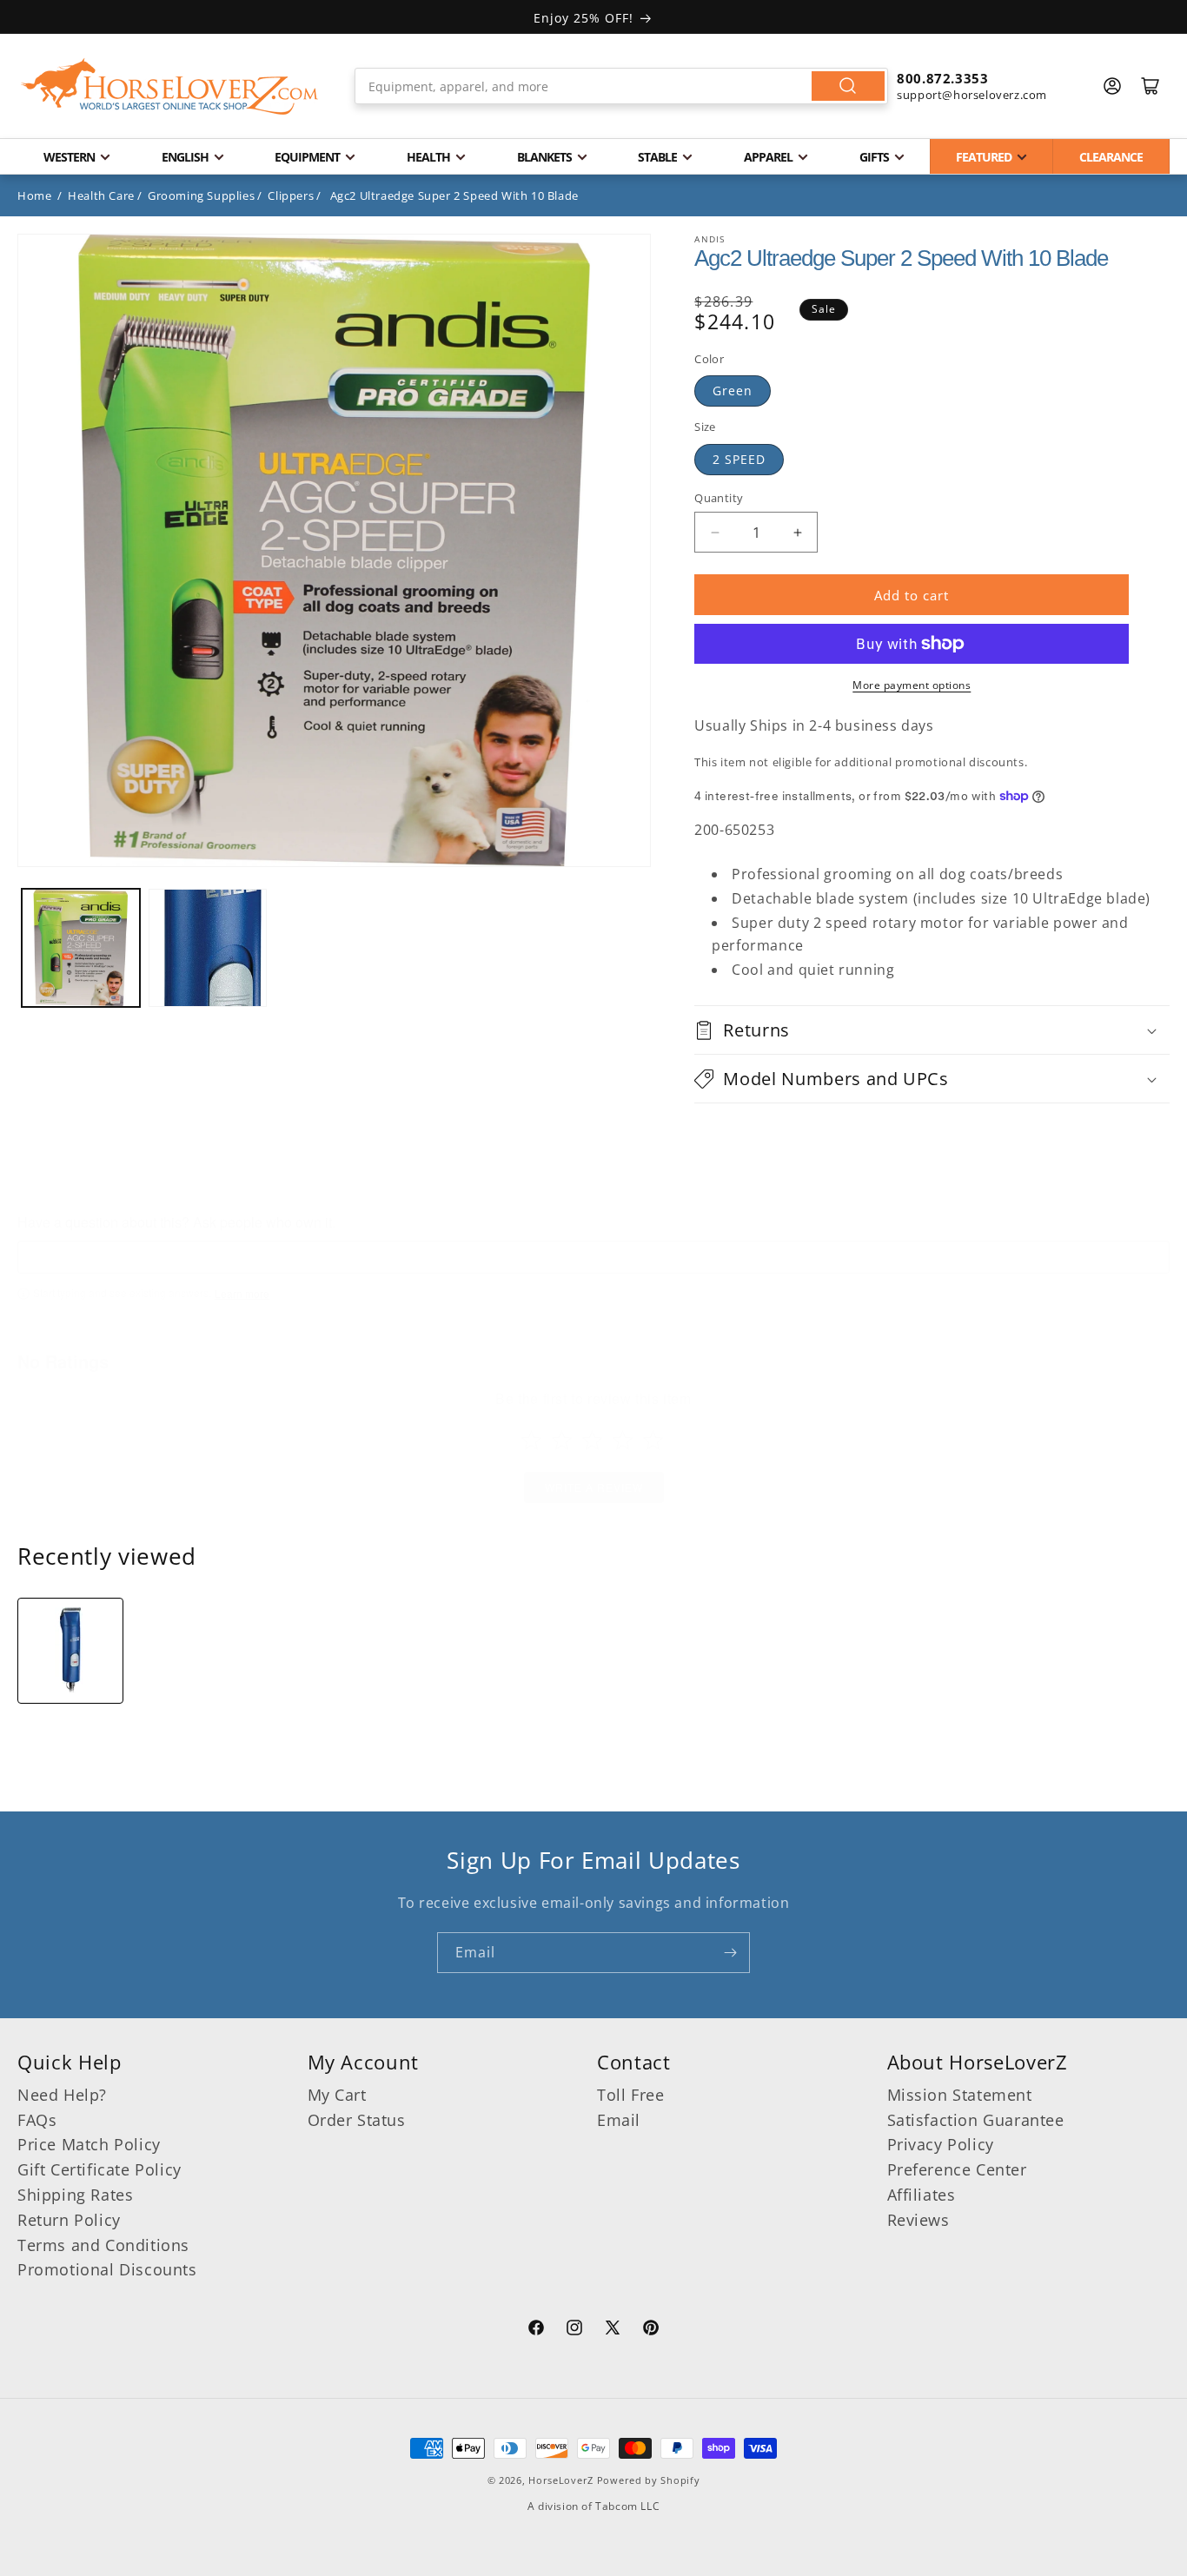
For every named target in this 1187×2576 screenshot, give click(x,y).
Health (428, 157)
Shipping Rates (75, 2195)
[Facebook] (536, 2330)
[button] (932, 1030)
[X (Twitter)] (613, 2330)
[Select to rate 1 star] (531, 1440)
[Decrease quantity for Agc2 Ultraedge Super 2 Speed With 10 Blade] (715, 532)
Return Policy (69, 2220)
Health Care (101, 195)
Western (69, 157)
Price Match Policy (89, 2144)
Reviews (918, 2220)
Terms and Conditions (103, 2245)
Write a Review (594, 1487)
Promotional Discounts (107, 2269)
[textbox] (593, 1257)
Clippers (291, 195)
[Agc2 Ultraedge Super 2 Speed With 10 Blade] (70, 1651)
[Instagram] (574, 2330)
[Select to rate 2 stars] (562, 1440)
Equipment (307, 157)
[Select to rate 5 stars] (653, 1440)
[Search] (848, 86)
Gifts (874, 157)
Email (619, 2120)
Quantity (719, 498)
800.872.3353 (942, 78)
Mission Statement (960, 2095)
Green (733, 391)
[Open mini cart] (1151, 86)
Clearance (1111, 157)
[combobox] (621, 86)
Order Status (357, 2120)
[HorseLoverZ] (169, 86)
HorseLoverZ (561, 2480)
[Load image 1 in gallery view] (81, 948)
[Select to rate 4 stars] (623, 1440)
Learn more (242, 1294)
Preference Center (957, 2169)
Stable (657, 157)
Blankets (544, 157)
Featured (984, 157)
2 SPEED (739, 459)
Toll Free (630, 2095)
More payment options (912, 685)
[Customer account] (1112, 86)
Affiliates (922, 2195)
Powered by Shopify (649, 2480)
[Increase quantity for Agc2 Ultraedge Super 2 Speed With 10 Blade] (797, 532)
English (185, 157)
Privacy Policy (941, 2144)
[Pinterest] (651, 2330)
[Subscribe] (730, 1953)
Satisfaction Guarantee (976, 2120)
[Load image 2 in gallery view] (208, 948)
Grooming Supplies (201, 195)
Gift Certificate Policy (99, 2169)
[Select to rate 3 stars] (592, 1440)
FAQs (37, 2120)
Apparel (768, 157)
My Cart (337, 2095)
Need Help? (62, 2095)
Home (34, 195)
